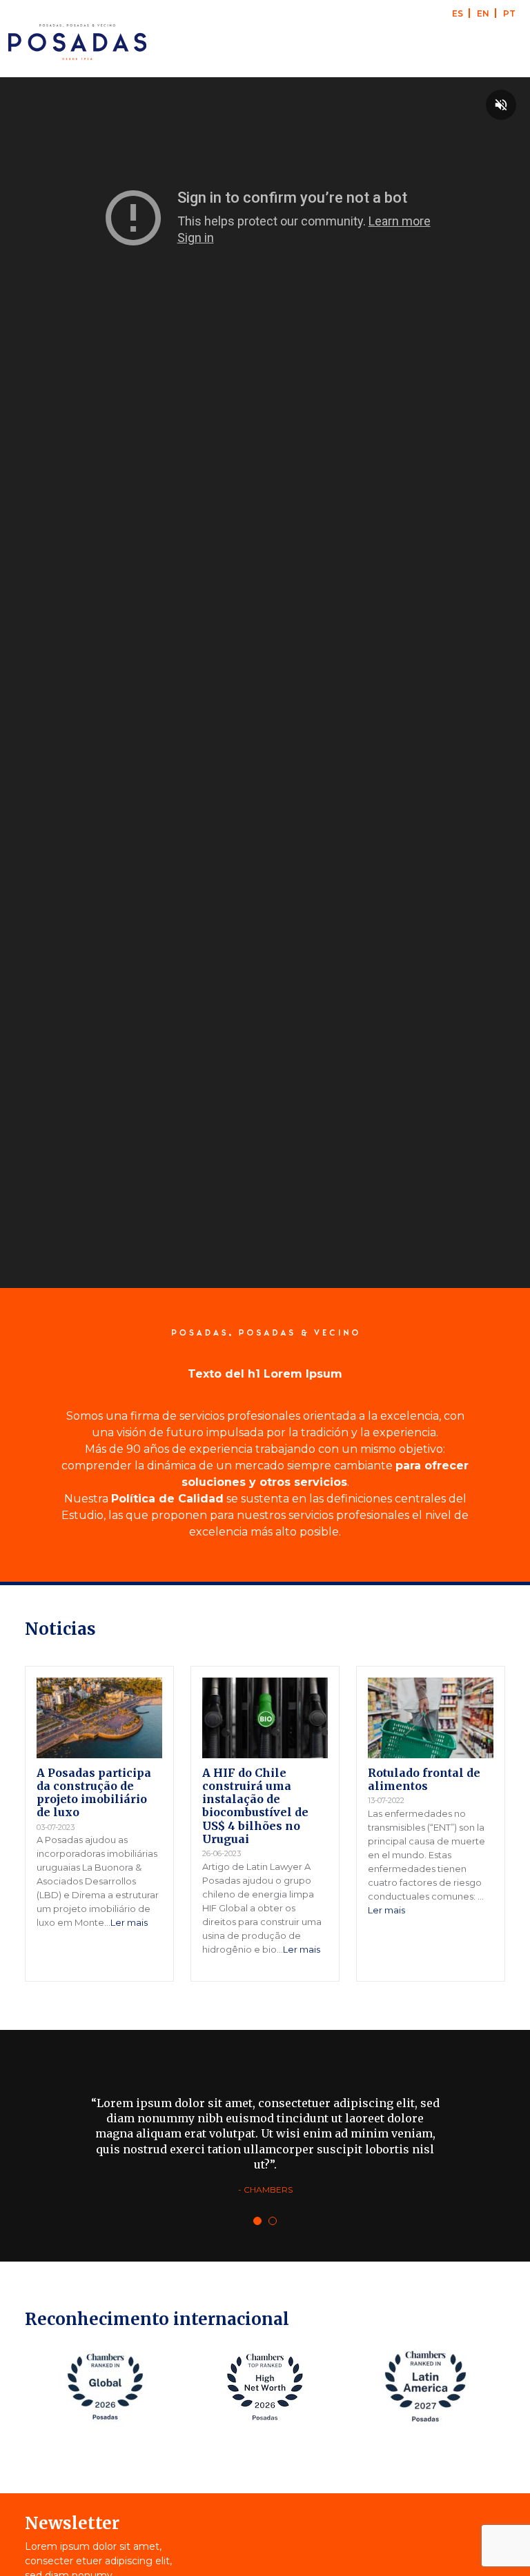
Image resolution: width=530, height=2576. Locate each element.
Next (517, 2390)
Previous (13, 2390)
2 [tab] (273, 2221)
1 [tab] (257, 2221)
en (483, 13)
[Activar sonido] (501, 105)
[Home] (77, 42)
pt (509, 13)
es (458, 13)
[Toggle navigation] (502, 42)
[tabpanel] (265, 2146)
